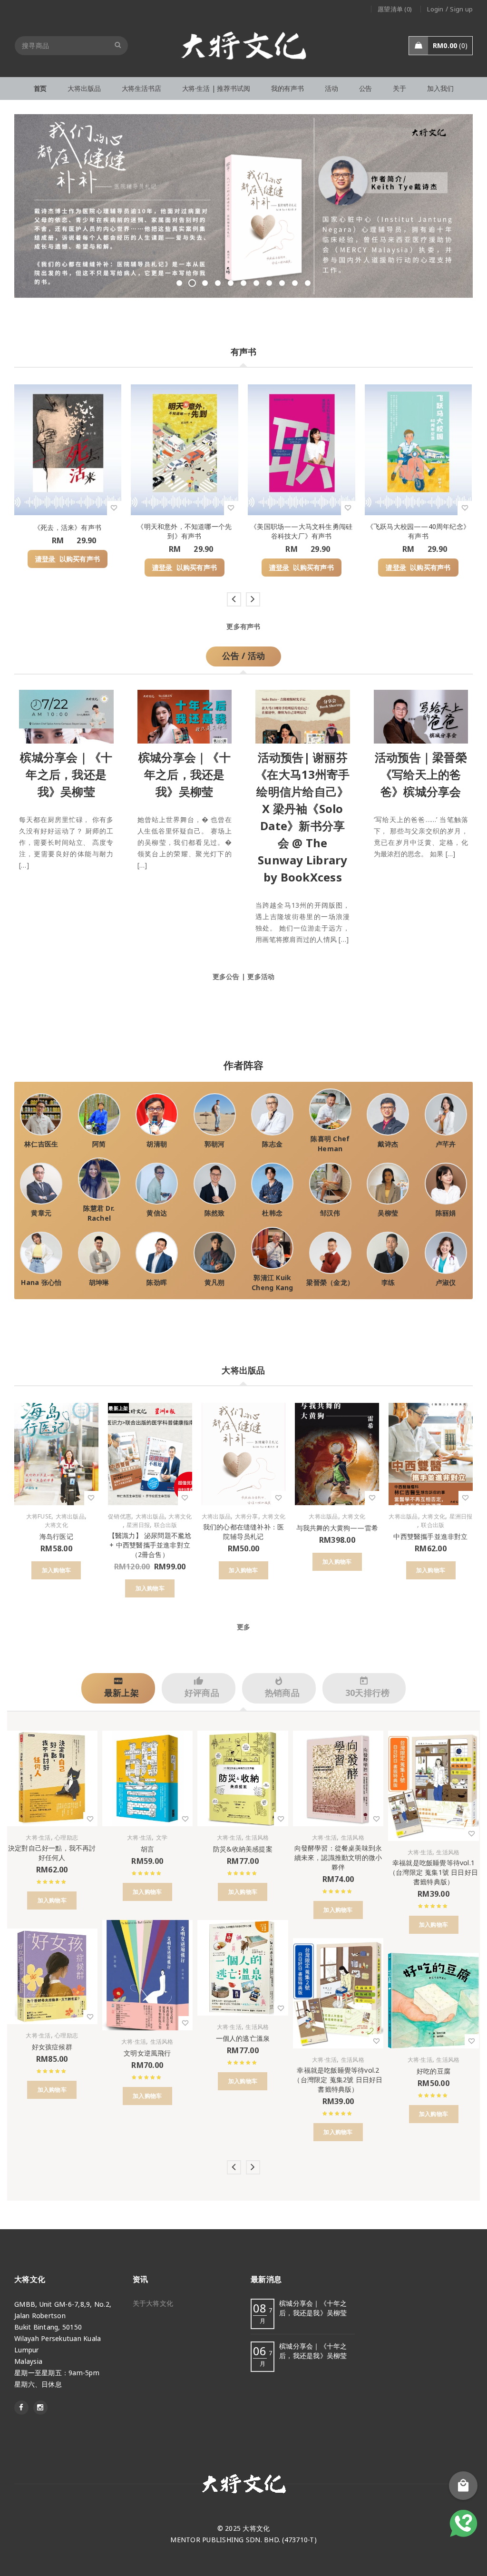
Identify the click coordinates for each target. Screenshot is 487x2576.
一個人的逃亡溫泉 (243, 2038)
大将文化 (56, 1525)
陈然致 (215, 1213)
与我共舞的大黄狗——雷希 (337, 1528)
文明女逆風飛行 (147, 2053)
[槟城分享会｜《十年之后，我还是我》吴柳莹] (66, 714)
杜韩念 (272, 1213)
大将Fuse (39, 1517)
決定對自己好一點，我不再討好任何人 (52, 1853)
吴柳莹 (388, 1213)
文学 (162, 1838)
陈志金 (272, 1144)
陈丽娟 (446, 1213)
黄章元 (41, 1213)
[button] (56, 1570)
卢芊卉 (446, 1144)
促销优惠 (120, 1517)
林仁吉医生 (41, 1144)
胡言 (147, 1849)
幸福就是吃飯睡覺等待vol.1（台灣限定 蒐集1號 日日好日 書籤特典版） (433, 1872)
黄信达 (157, 1213)
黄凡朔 (215, 1282)
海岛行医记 (56, 1536)
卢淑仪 (446, 1282)
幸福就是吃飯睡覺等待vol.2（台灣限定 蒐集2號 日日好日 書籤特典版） (338, 2080)
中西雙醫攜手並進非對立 (430, 1536)
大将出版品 (70, 1517)
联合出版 (166, 1525)
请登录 (45, 559)
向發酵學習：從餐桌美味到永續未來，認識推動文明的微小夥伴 (338, 1857)
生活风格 (162, 2042)
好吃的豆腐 (433, 2071)
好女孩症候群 (52, 2047)
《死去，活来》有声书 (68, 527)
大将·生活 (38, 1838)
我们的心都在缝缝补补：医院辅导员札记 (243, 1532)
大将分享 (247, 1517)
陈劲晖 (157, 1282)
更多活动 (261, 976)
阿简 (99, 1144)
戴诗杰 (388, 1144)
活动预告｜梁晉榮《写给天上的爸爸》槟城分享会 (421, 774)
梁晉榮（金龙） (330, 1282)
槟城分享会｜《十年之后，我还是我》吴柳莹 (66, 774)
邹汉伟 (330, 1213)
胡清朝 (157, 1144)
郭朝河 (215, 1144)
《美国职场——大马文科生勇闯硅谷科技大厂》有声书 (301, 531)
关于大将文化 (153, 2303)
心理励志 (66, 1838)
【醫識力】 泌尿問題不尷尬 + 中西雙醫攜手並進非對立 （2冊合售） (150, 1545)
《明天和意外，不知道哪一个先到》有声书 (184, 531)
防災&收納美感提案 (243, 1849)
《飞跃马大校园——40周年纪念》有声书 (418, 531)
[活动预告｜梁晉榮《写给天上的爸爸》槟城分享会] (421, 714)
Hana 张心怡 (41, 1282)
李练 (388, 1282)
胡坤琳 (99, 1282)
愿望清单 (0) (395, 9)
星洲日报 (138, 1525)
